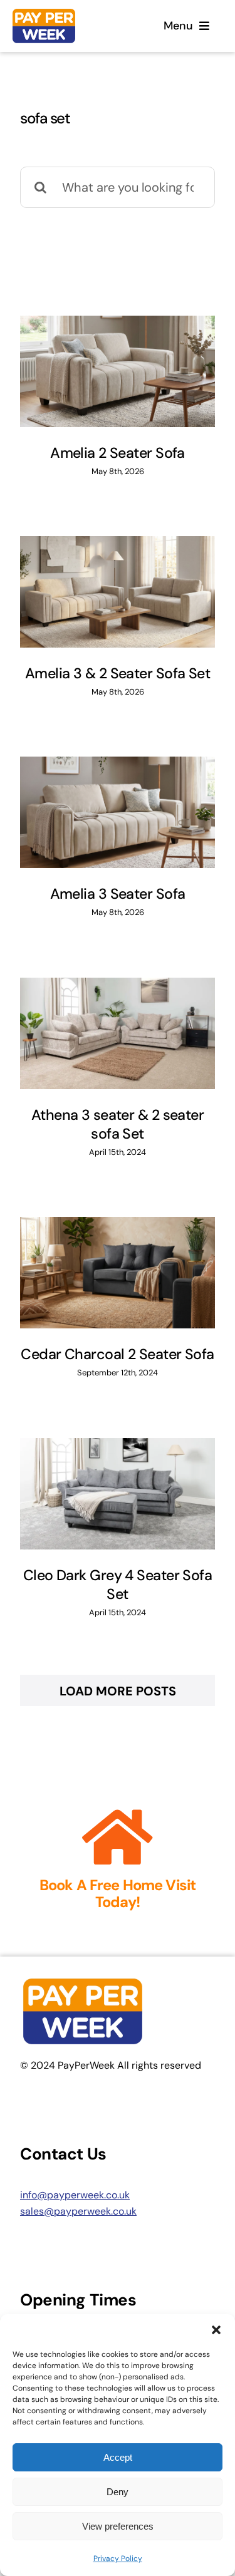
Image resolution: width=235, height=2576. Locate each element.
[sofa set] (118, 371)
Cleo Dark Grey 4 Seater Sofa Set (118, 1585)
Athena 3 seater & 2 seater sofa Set (118, 1124)
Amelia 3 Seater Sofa (118, 894)
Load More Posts (118, 1691)
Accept (118, 2457)
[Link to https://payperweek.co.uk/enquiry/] (118, 1838)
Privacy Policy (118, 2558)
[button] (216, 2330)
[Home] (63, 26)
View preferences (118, 2526)
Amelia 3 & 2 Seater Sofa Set (118, 673)
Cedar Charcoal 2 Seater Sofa (117, 1354)
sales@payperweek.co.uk (78, 2211)
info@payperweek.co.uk (75, 2195)
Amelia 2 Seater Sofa (118, 453)
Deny (118, 2492)
